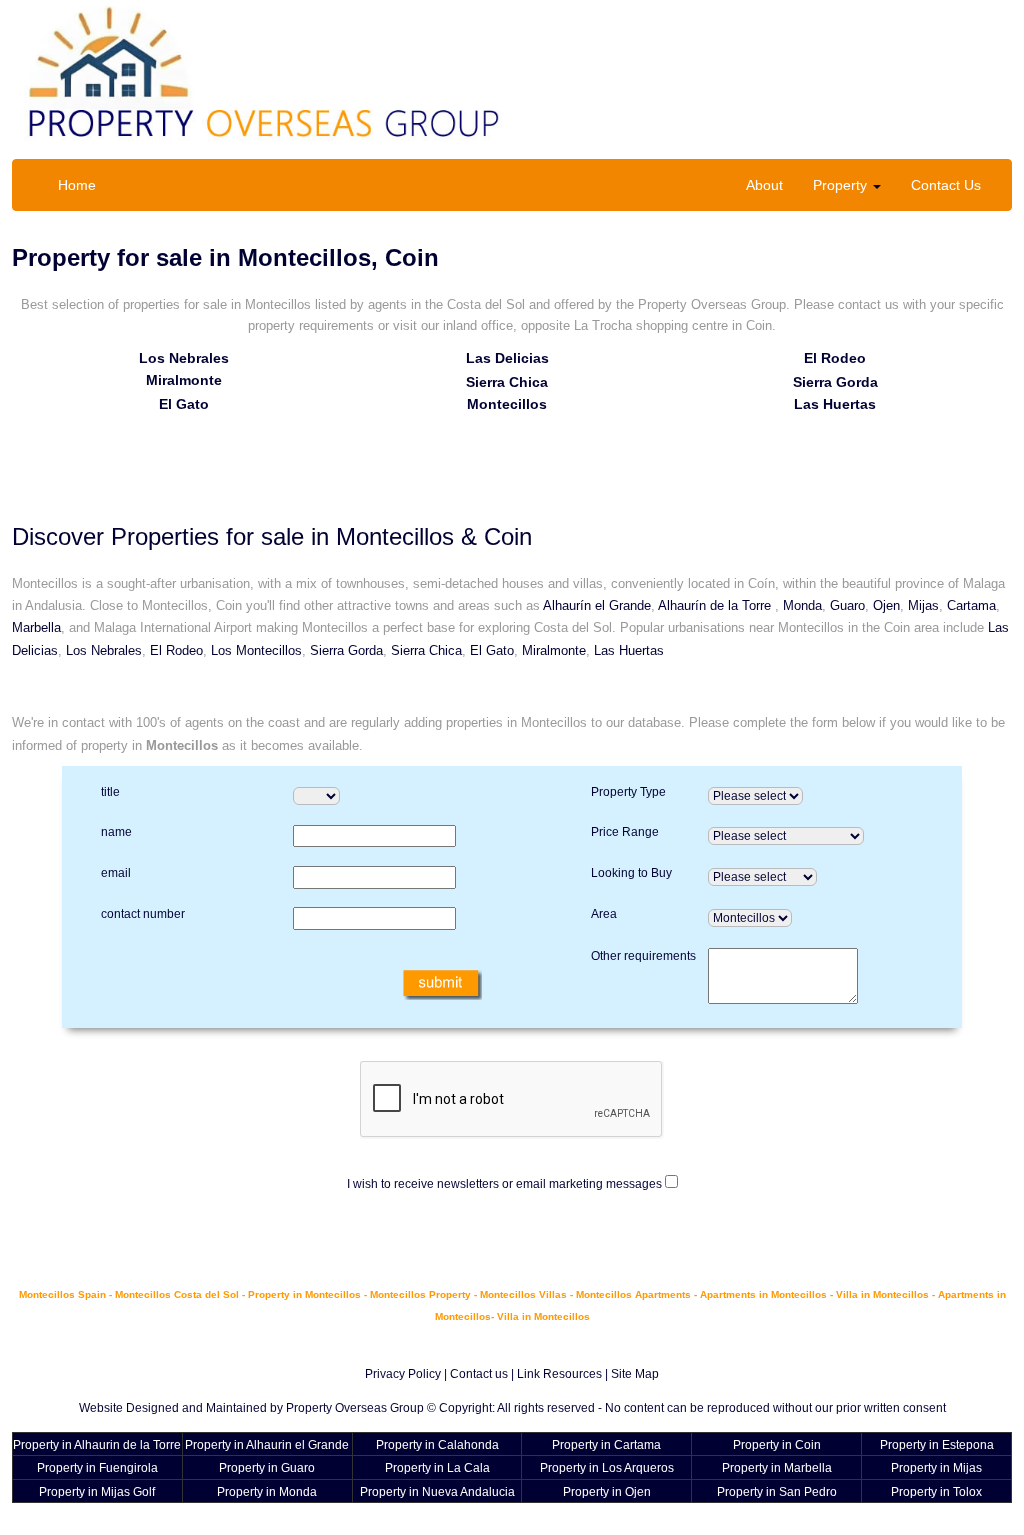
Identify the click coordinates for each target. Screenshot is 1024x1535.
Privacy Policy (403, 1374)
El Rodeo (835, 358)
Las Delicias (507, 358)
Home (77, 185)
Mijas (923, 605)
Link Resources (559, 1374)
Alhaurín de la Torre (716, 605)
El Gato (184, 404)
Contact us (479, 1374)
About (764, 185)
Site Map (635, 1374)
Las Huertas (835, 404)
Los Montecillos (256, 650)
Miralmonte (184, 380)
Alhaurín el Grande (597, 605)
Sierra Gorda (835, 382)
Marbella (36, 627)
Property (842, 185)
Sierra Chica (507, 382)
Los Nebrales (184, 358)
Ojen (886, 605)
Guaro (847, 605)
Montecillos (507, 404)
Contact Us (946, 185)
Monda (802, 605)
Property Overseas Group (355, 1408)
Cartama (971, 605)
